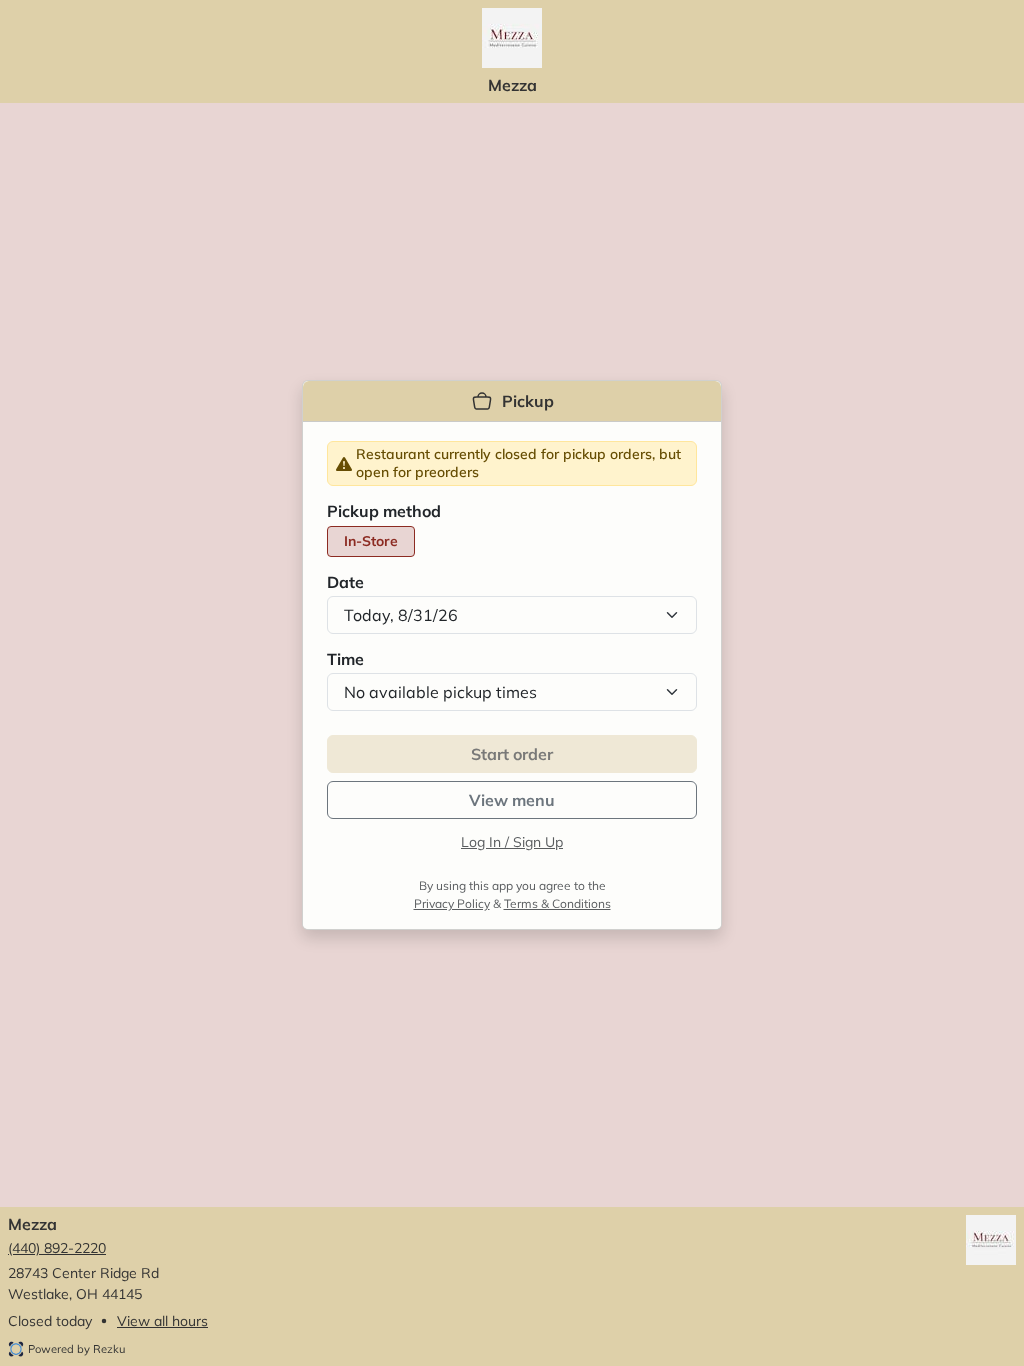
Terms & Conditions (557, 903)
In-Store (371, 541)
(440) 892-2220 (57, 1248)
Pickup (528, 401)
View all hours (162, 1321)
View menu (512, 800)
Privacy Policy (452, 903)
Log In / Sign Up (512, 842)
